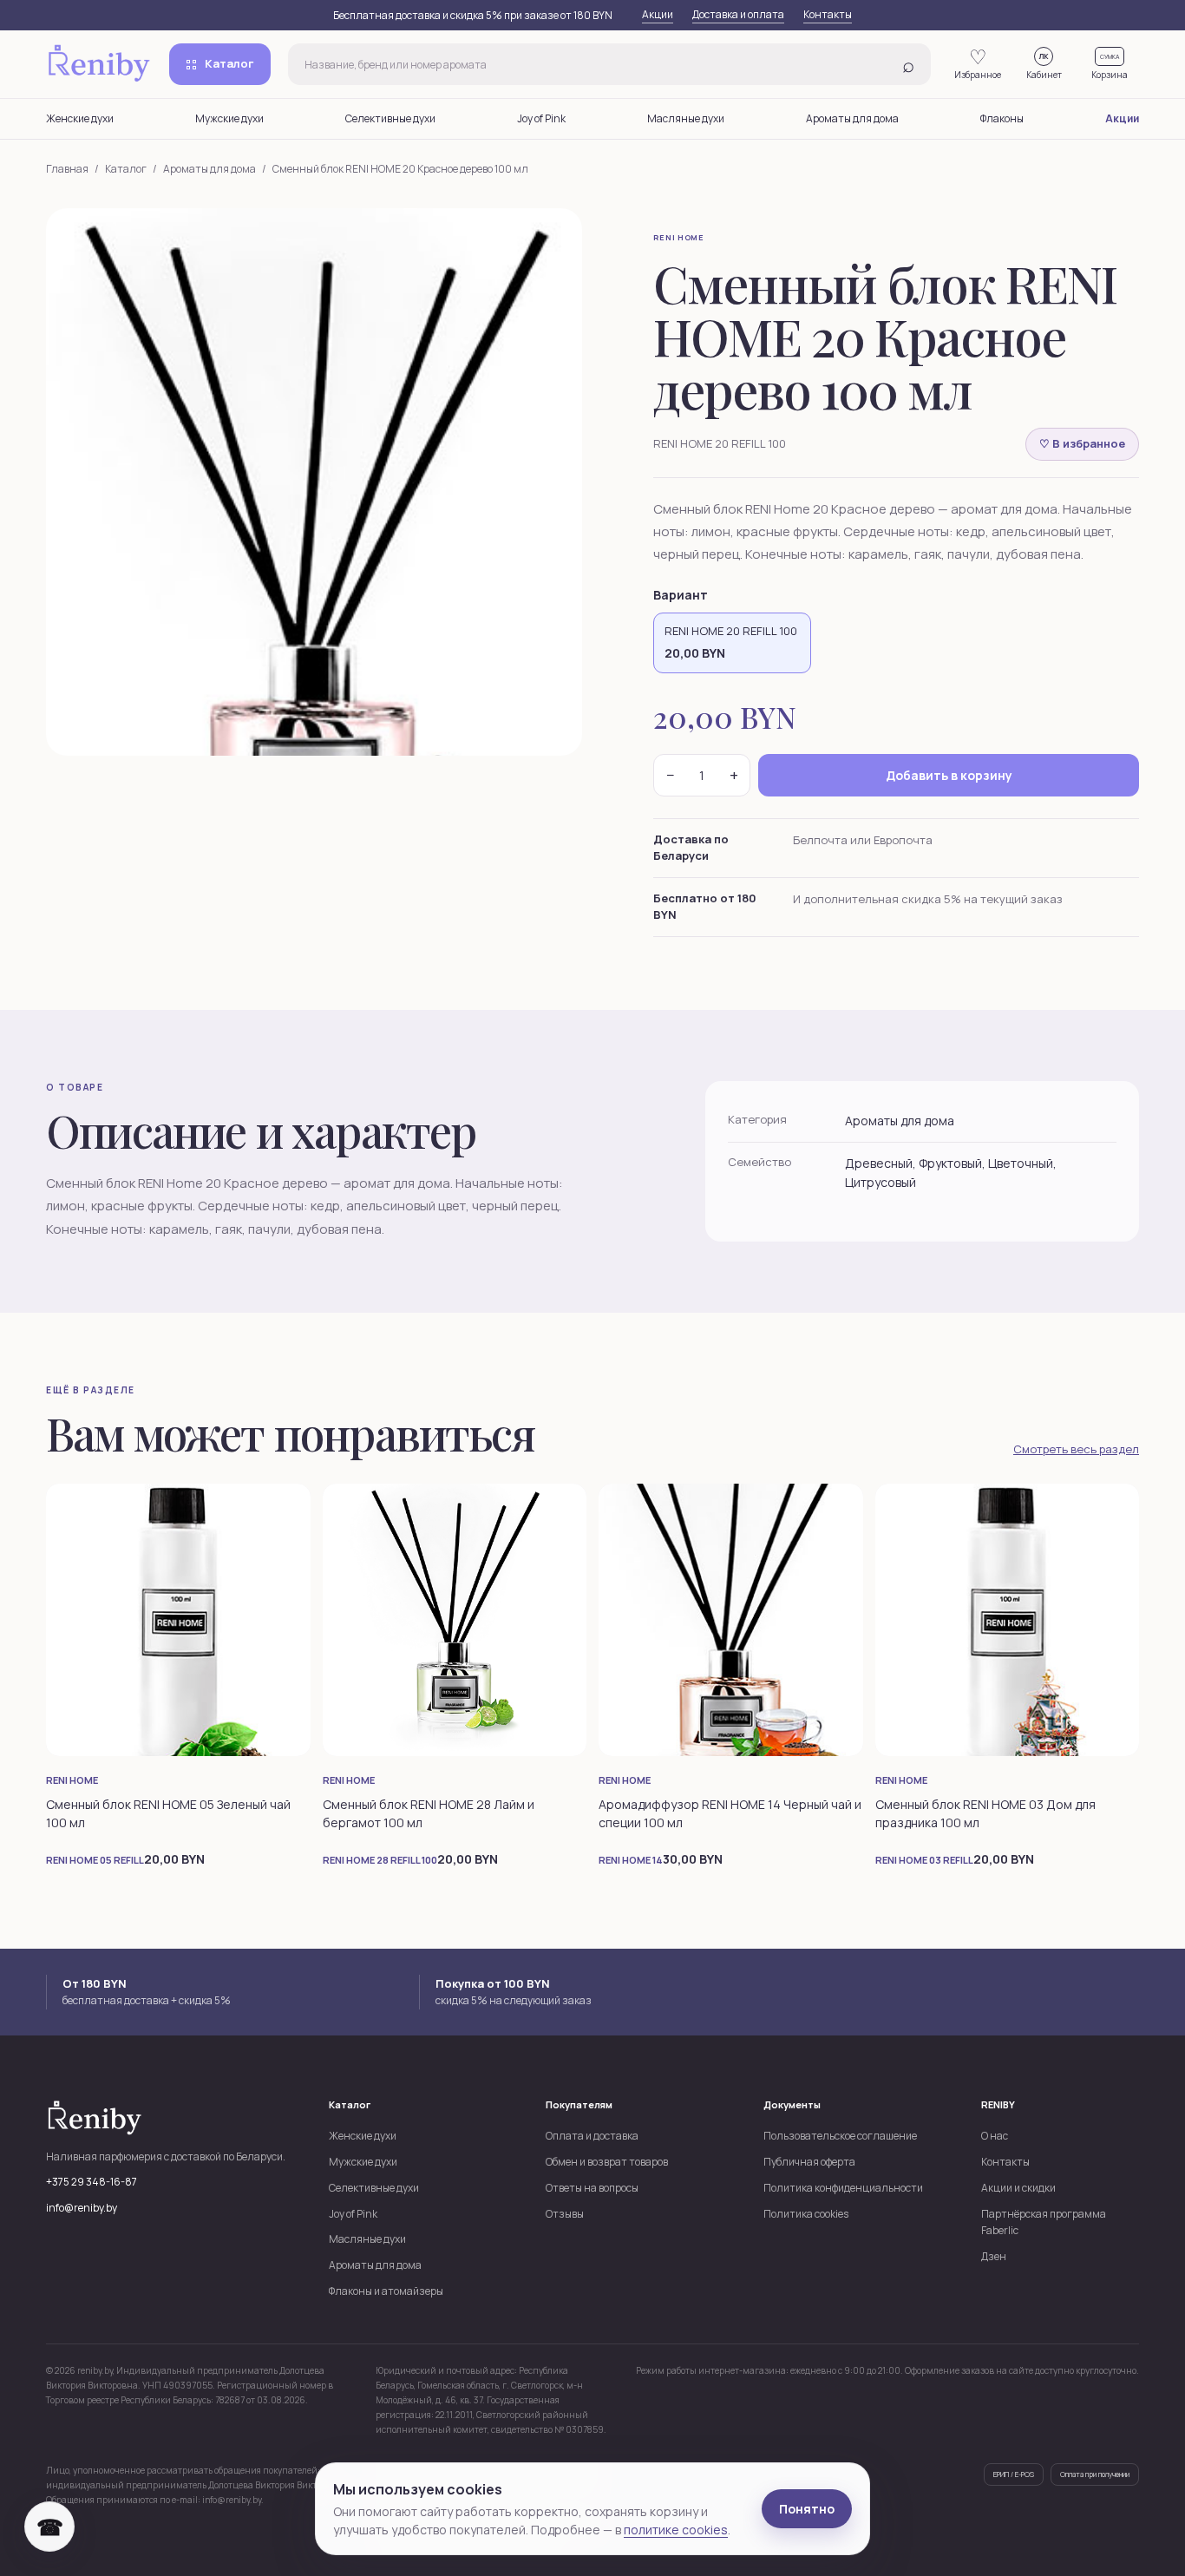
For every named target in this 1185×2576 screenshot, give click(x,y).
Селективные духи (390, 118)
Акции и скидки (1018, 2188)
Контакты (828, 14)
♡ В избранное (1082, 443)
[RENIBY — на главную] (99, 64)
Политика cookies (806, 2214)
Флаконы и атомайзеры (386, 2291)
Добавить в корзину (949, 775)
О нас (995, 2136)
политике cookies (676, 2530)
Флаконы (1002, 118)
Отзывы (565, 2214)
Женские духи (80, 118)
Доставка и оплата (738, 14)
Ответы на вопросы (592, 2188)
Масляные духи (686, 118)
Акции (658, 14)
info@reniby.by (82, 2208)
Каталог (229, 63)
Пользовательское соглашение (840, 2136)
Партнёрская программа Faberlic (1044, 2222)
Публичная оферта (809, 2162)
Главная (67, 169)
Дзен (994, 2256)
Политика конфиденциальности (843, 2188)
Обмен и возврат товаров (607, 2162)
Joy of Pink (541, 118)
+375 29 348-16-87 (92, 2182)
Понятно (807, 2509)
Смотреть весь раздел (1076, 1449)
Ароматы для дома (852, 118)
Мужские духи (229, 118)
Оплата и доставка (592, 2136)
